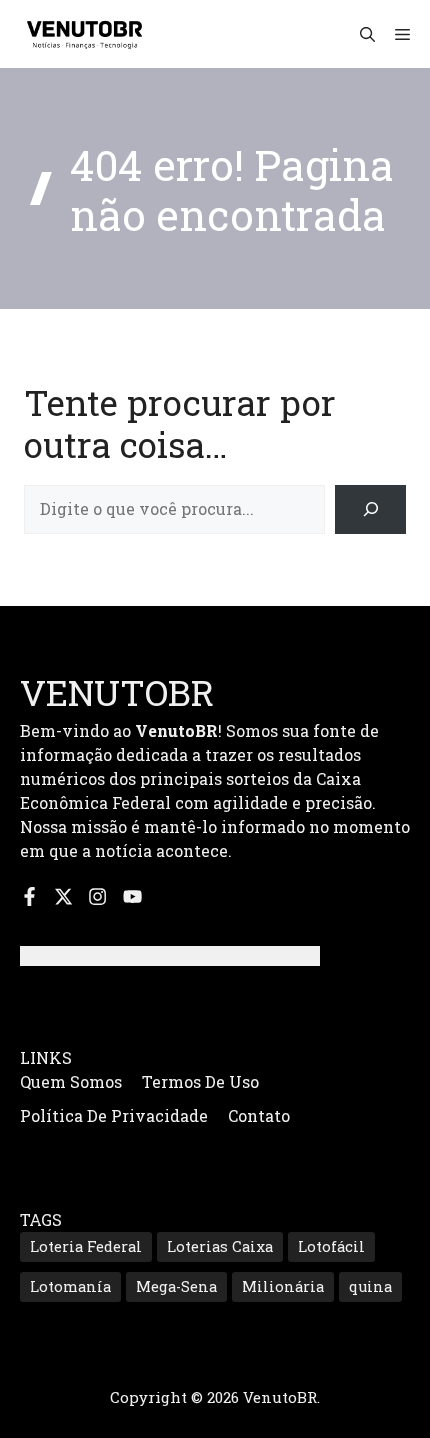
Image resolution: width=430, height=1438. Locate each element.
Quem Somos (71, 1081)
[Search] (370, 509)
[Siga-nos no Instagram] (97, 896)
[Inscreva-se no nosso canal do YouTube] (132, 896)
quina (370, 1286)
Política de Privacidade (114, 1115)
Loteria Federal (86, 1246)
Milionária (283, 1286)
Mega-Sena (176, 1286)
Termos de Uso (200, 1081)
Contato (259, 1115)
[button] (367, 34)
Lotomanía (70, 1286)
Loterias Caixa (220, 1246)
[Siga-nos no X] (63, 896)
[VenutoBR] (85, 34)
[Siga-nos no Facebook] (29, 896)
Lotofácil (331, 1246)
